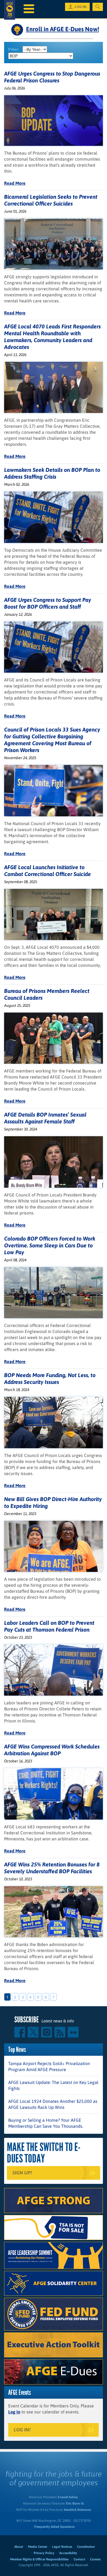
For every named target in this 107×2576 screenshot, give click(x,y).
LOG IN (81, 7)
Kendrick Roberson (78, 2510)
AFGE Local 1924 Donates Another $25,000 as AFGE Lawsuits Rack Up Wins (53, 2104)
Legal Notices (62, 2547)
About (19, 2547)
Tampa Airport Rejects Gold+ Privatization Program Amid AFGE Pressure (49, 2066)
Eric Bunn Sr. (75, 2503)
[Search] (98, 7)
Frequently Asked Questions (54, 2527)
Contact (79, 2559)
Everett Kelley (68, 2497)
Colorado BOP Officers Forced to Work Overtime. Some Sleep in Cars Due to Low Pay (50, 1245)
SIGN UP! (22, 2173)
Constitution (86, 2547)
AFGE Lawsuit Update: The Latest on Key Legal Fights (53, 2085)
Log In (14, 2412)
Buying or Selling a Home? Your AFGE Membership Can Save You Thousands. (46, 2123)
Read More (15, 183)
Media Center (38, 2547)
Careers (95, 2559)
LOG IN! (22, 2430)
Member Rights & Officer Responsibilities (39, 2559)
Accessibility (68, 2553)
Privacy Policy (44, 2553)
